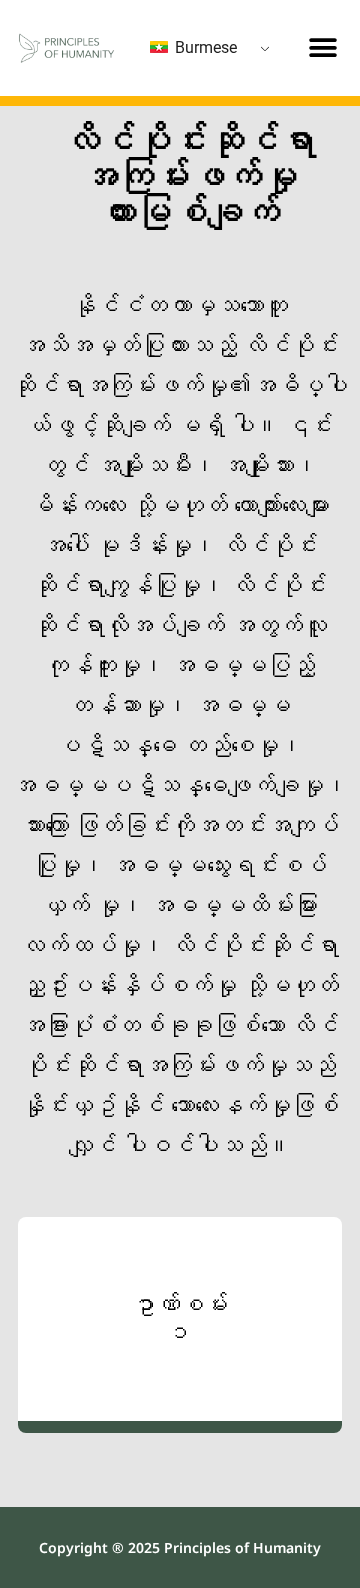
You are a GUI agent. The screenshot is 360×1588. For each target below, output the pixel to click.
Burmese (204, 47)
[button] (323, 47)
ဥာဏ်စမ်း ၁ (180, 1319)
